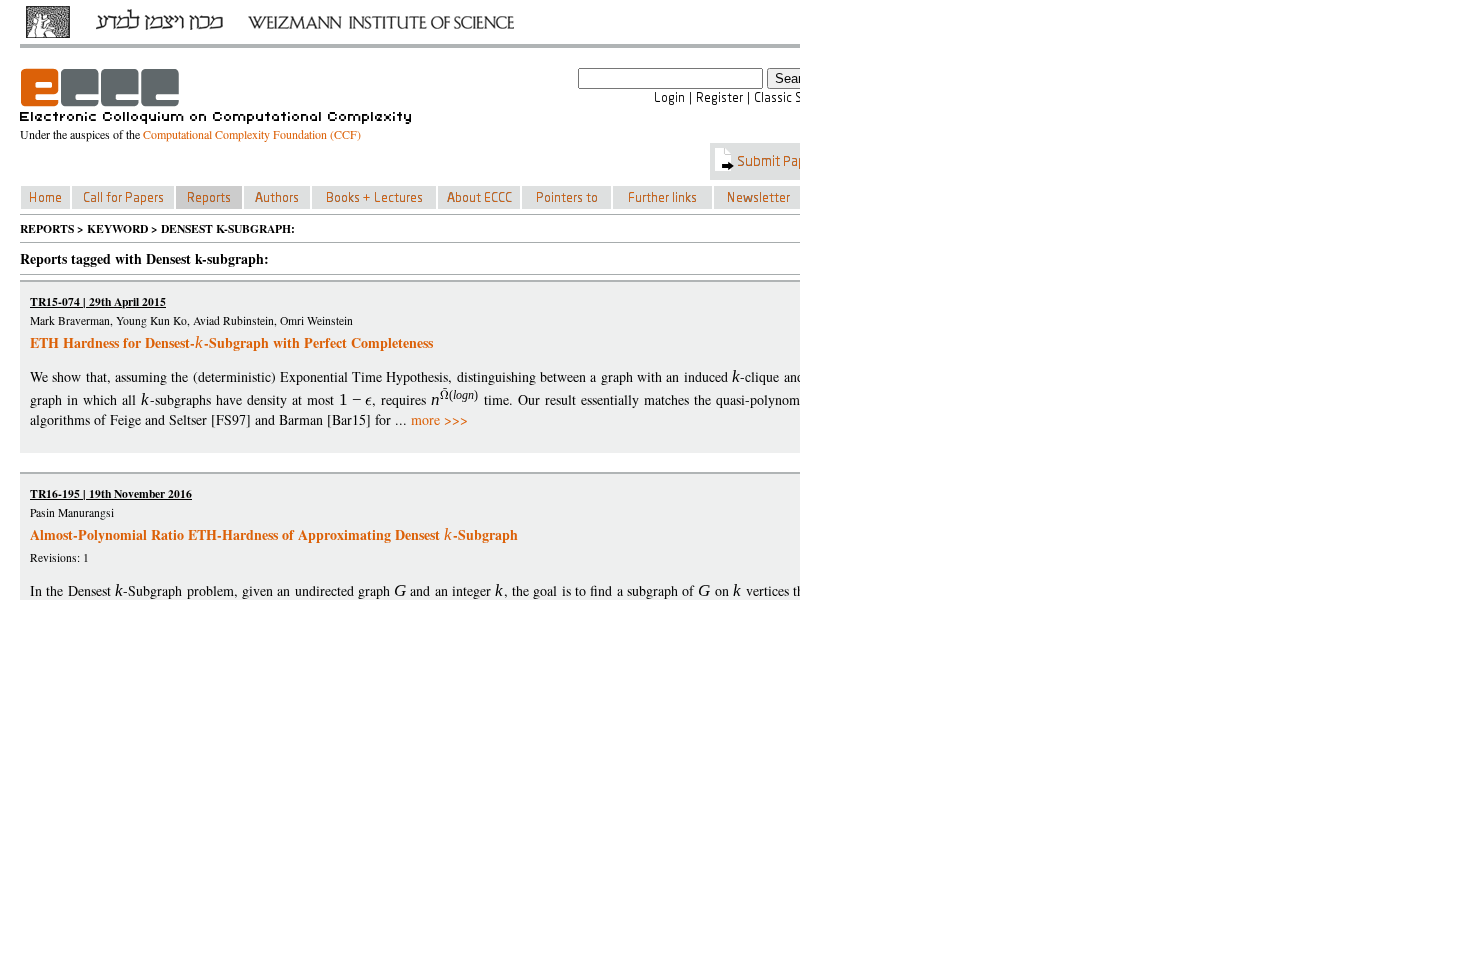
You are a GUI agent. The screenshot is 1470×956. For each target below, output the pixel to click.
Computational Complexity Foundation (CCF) (252, 134)
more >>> (439, 419)
